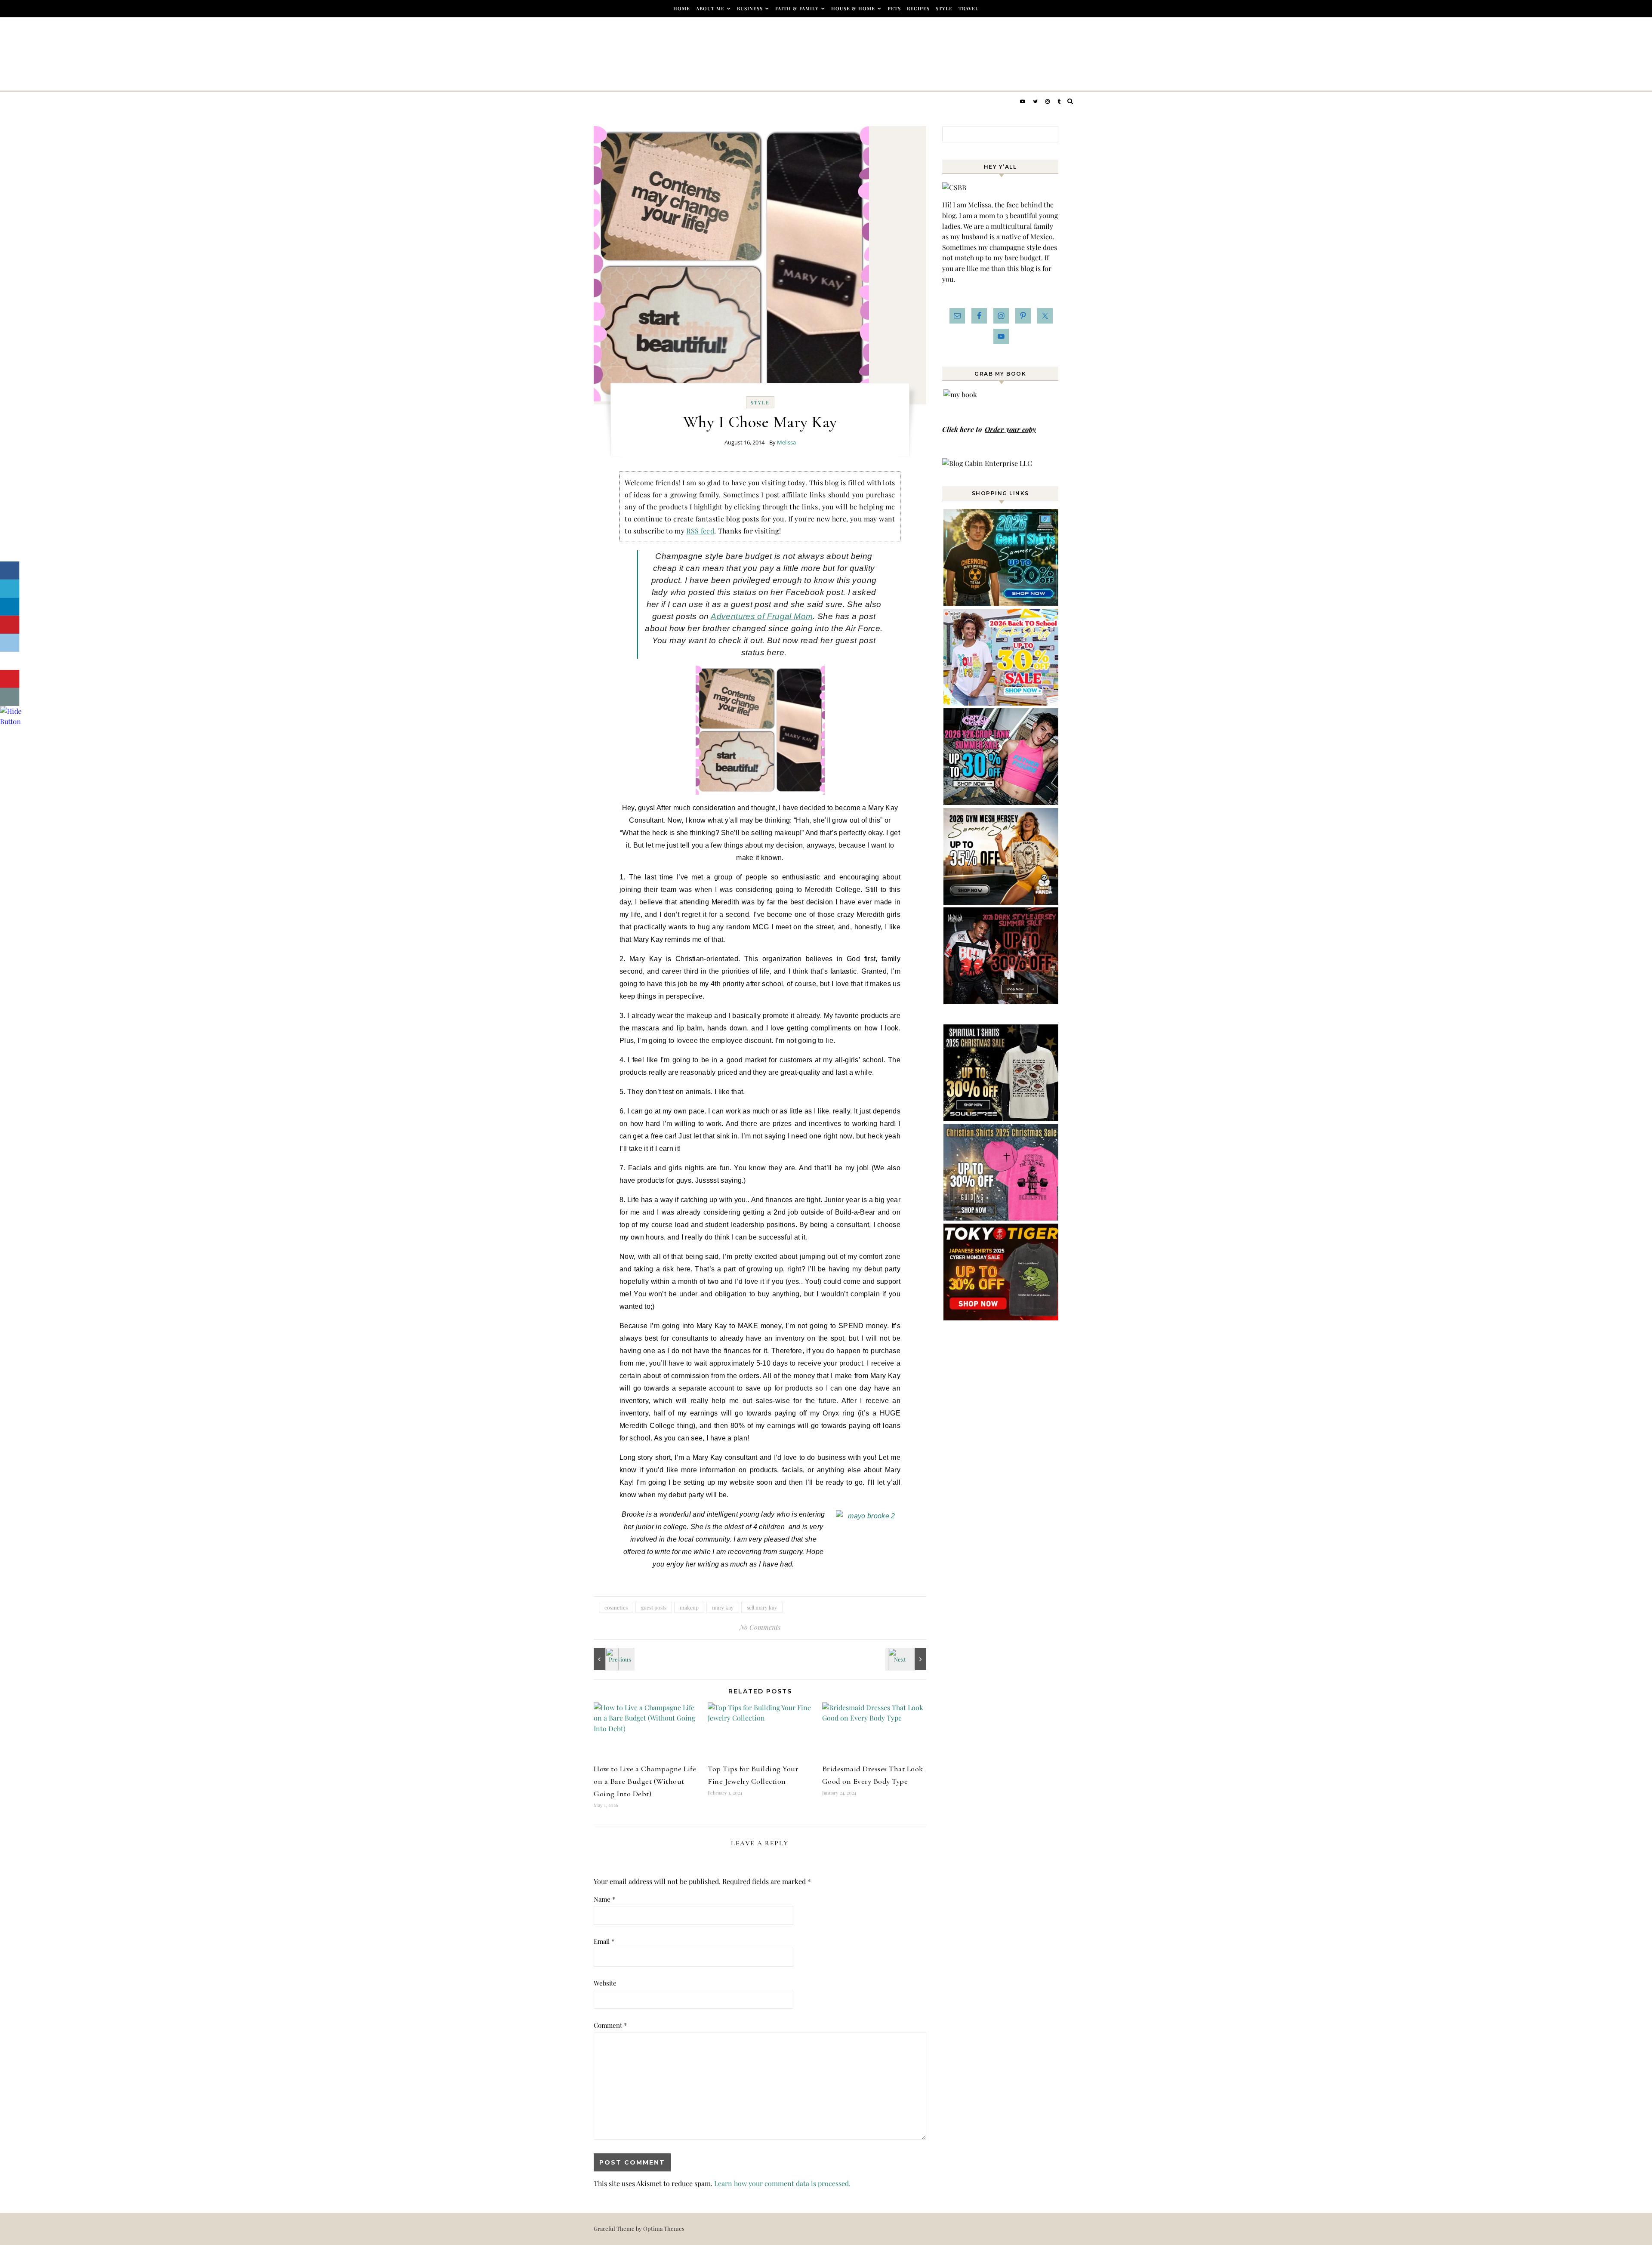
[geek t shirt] (1002, 603)
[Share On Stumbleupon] (10, 661)
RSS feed (700, 531)
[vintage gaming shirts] (1002, 1001)
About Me (710, 8)
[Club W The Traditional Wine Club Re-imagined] (907, 1659)
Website (605, 1983)
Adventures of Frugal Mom (762, 616)
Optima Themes (664, 2228)
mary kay (723, 1607)
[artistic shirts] (1002, 1118)
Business (750, 8)
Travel (969, 8)
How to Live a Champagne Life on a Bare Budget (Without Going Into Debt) (645, 1781)
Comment (610, 2025)
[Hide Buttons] (11, 721)
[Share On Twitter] (10, 589)
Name (604, 1899)
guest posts (654, 1607)
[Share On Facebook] (10, 571)
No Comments (760, 1627)
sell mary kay (762, 1607)
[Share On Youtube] (10, 679)
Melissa (786, 442)
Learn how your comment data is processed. (782, 2183)
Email (604, 1941)
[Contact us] (10, 697)
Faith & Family (797, 8)
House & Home (853, 8)
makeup (689, 1607)
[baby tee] (1002, 802)
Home (682, 8)
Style (944, 8)
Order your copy (1010, 429)
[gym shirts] (1002, 902)
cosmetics (616, 1607)
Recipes (918, 8)
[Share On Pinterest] (10, 625)
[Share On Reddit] (10, 643)
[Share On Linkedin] (10, 607)
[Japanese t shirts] (1002, 1318)
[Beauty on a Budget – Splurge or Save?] (613, 1659)
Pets (894, 8)
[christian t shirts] (1002, 1218)
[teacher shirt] (1002, 703)
